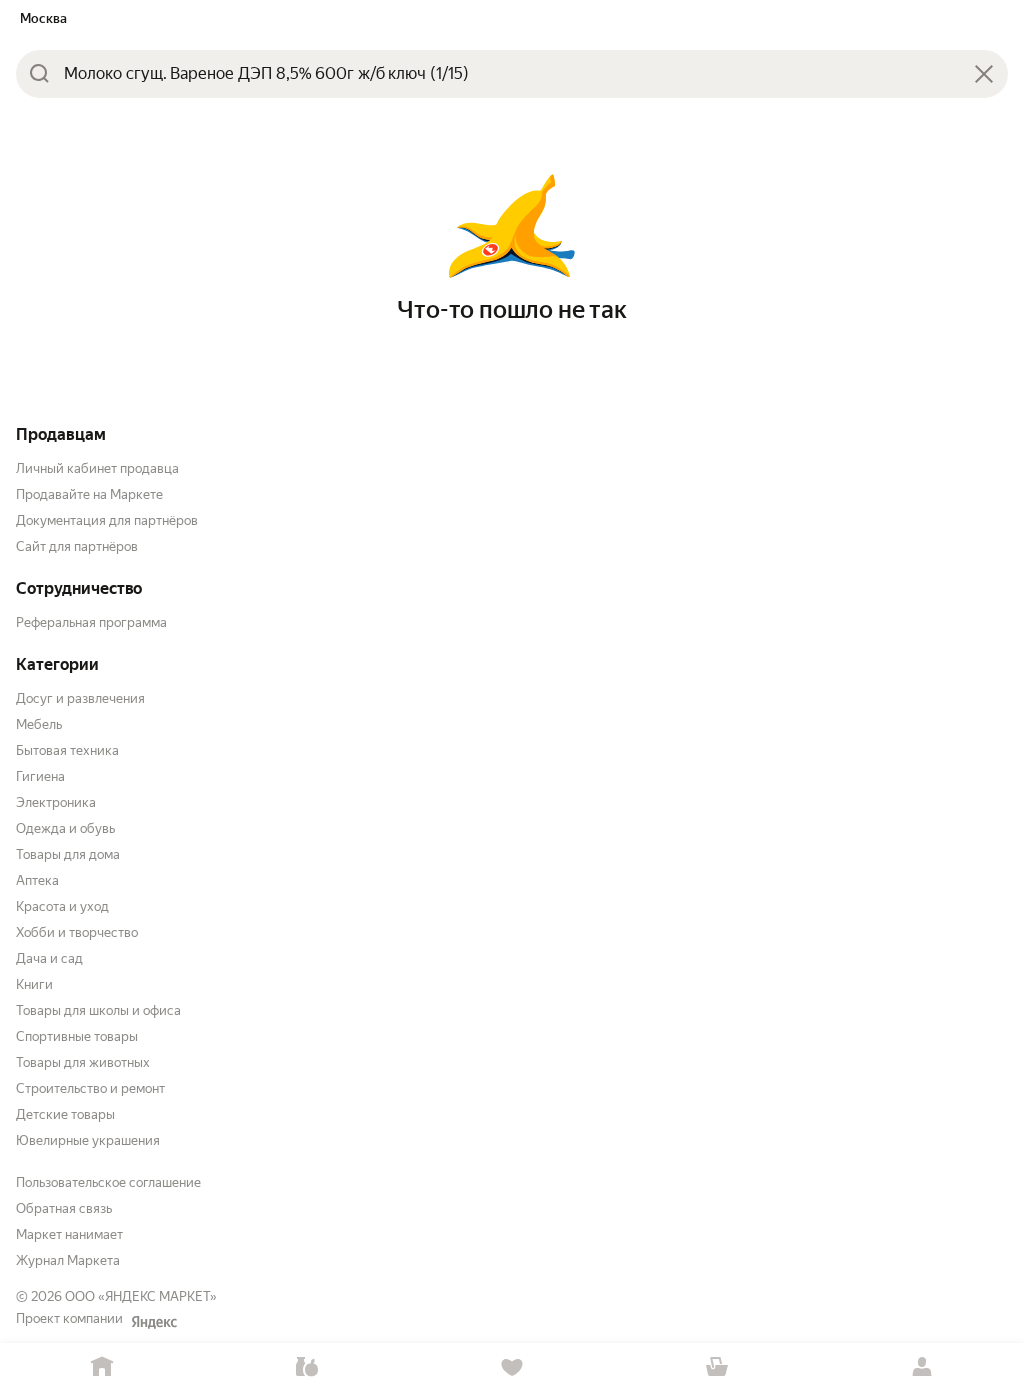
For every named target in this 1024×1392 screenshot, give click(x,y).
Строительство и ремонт (90, 1088)
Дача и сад (49, 958)
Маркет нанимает (69, 1234)
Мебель (39, 724)
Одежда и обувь (65, 828)
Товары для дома (68, 854)
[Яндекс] (154, 1322)
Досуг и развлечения (80, 698)
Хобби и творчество (77, 932)
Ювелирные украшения (88, 1140)
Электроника (56, 802)
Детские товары (65, 1114)
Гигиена (40, 776)
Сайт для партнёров (77, 546)
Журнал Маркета (68, 1260)
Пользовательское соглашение (108, 1182)
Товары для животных (83, 1062)
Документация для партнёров (107, 520)
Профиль (921, 1367)
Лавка (307, 1367)
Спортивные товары (77, 1036)
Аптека (37, 880)
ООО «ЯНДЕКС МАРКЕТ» (141, 1296)
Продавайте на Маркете (89, 494)
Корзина (716, 1367)
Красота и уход (62, 906)
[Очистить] (984, 74)
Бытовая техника (67, 750)
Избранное (512, 1367)
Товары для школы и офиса (98, 1010)
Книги (34, 984)
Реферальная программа (91, 622)
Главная (102, 1367)
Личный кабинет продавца (97, 468)
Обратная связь (64, 1208)
